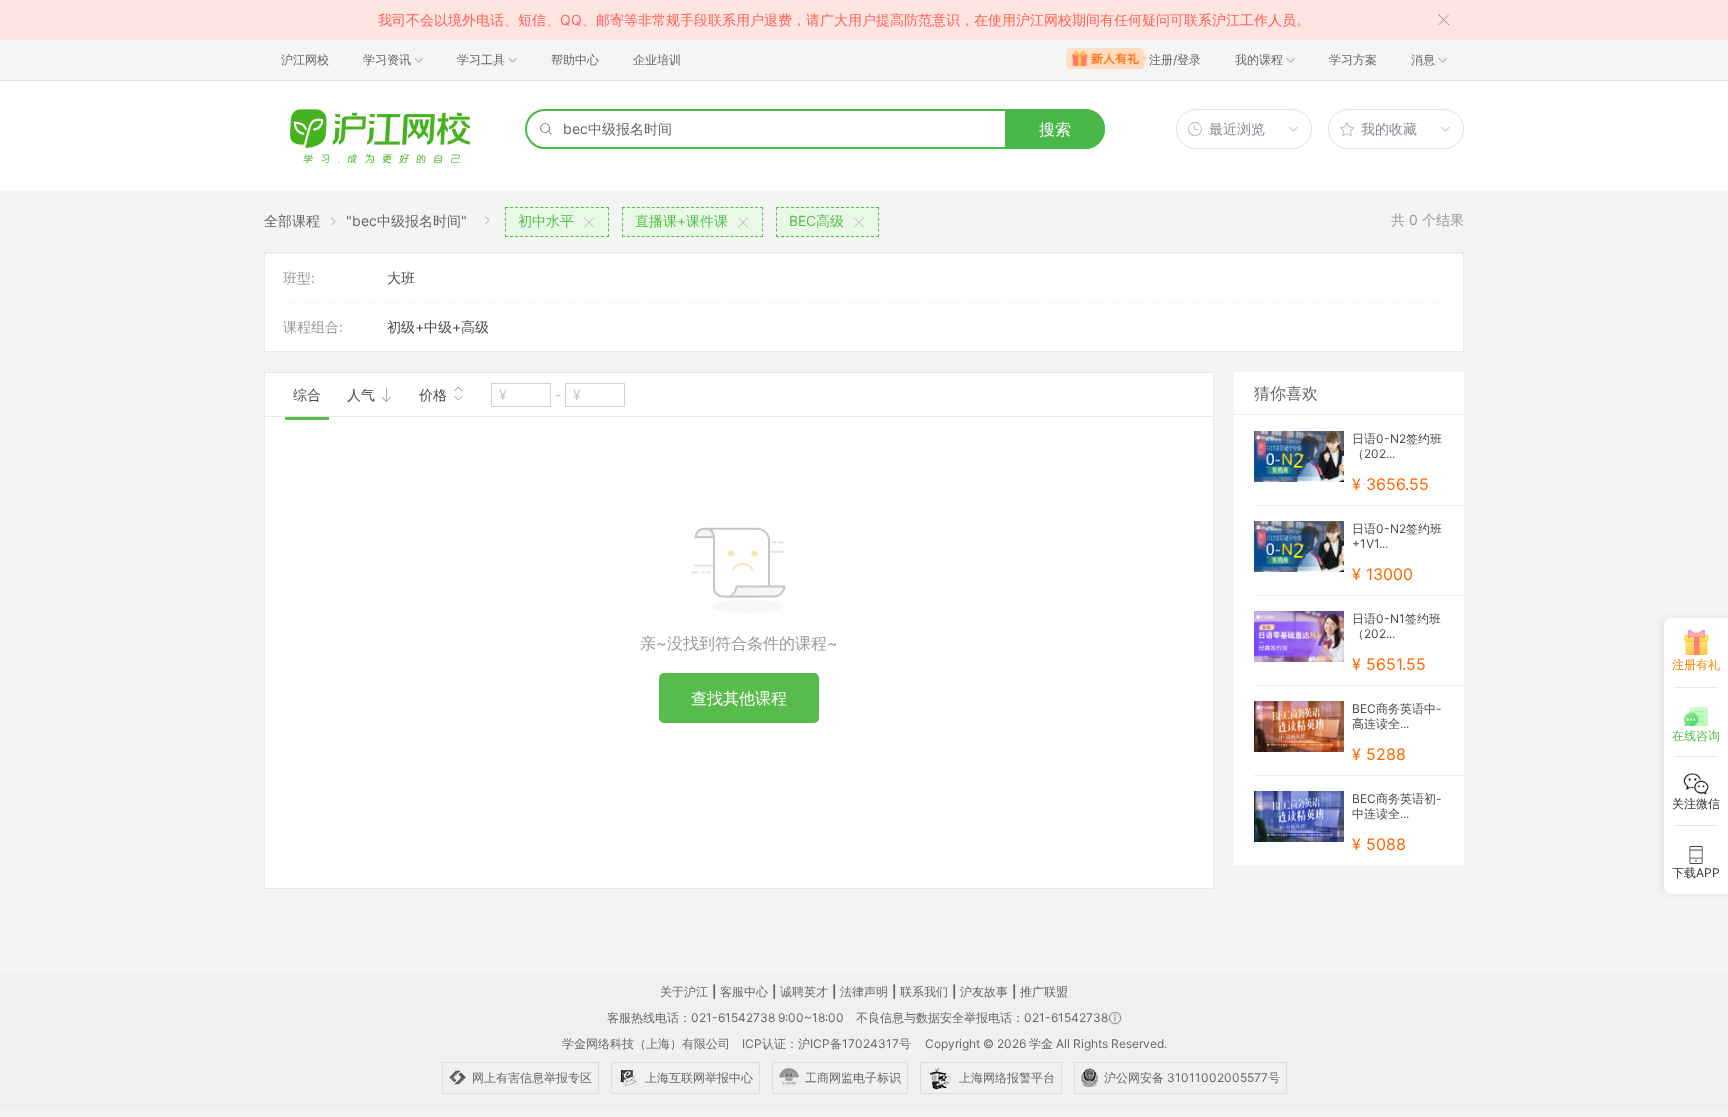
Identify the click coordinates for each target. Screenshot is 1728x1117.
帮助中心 (575, 59)
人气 (363, 394)
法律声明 (864, 991)
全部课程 (292, 220)
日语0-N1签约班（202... (1396, 626)
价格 (435, 394)
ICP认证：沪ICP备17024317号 (826, 1043)
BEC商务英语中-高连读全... (1397, 716)
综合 (307, 394)
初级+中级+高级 (438, 326)
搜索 (1055, 129)
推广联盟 (1044, 991)
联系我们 (924, 991)
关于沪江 (684, 991)
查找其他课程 (739, 698)
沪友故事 (984, 991)
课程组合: (313, 326)
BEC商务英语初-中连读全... (1397, 806)
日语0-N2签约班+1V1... (1397, 536)
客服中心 (744, 991)
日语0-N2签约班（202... (1397, 446)
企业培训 (657, 59)
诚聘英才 (804, 991)
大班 (401, 277)
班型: (299, 277)
